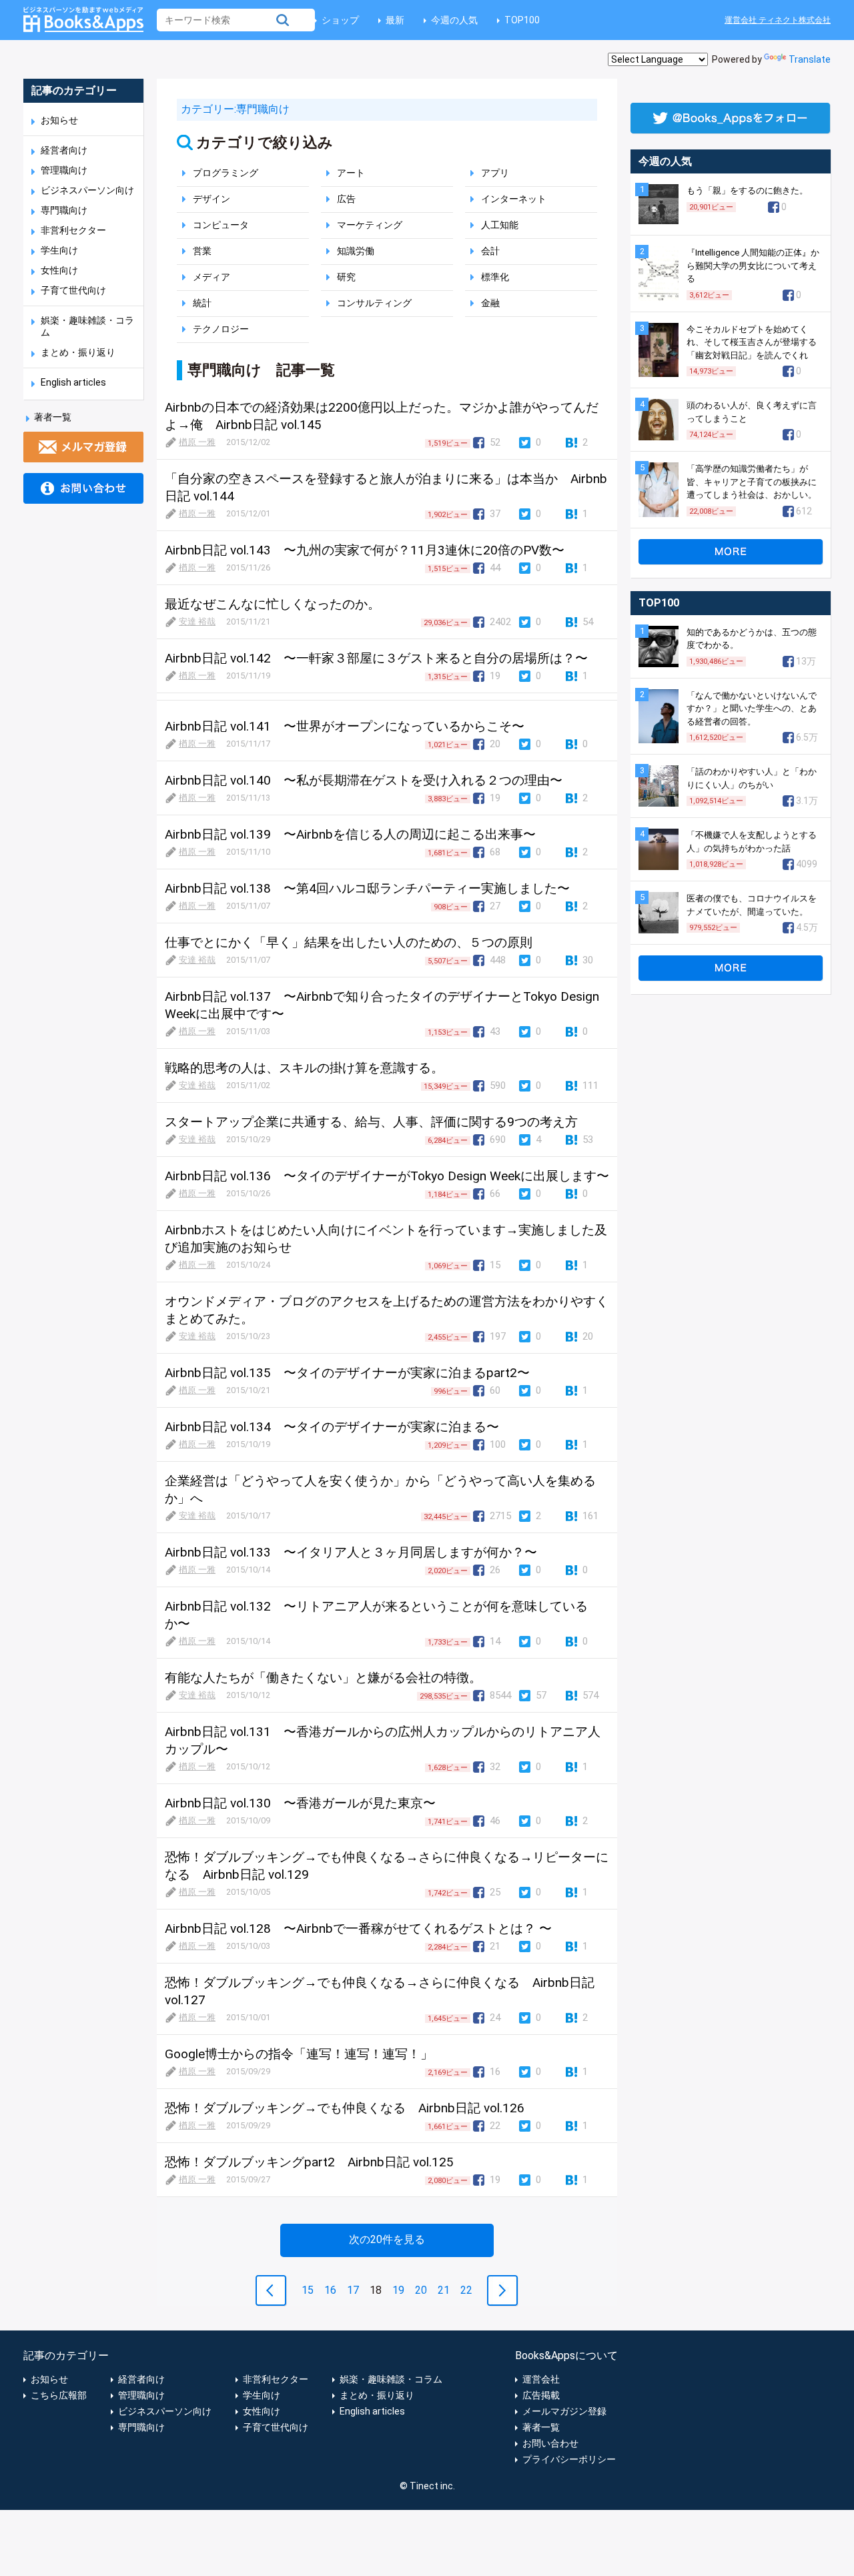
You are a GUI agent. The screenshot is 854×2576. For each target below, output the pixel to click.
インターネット (514, 199)
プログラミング (226, 173)
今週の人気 (454, 20)
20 (421, 2290)
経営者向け (64, 150)
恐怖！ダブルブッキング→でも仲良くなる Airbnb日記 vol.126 (345, 2108)
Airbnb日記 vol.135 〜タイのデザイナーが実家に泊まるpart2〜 (347, 1373)
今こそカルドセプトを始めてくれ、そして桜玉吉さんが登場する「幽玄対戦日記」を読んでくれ (752, 342)
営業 (202, 251)
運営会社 (541, 2379)
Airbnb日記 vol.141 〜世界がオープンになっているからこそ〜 (345, 726)
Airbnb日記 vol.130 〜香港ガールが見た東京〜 (300, 1803)
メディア (211, 277)
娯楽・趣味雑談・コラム (391, 2379)
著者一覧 (53, 417)
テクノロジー (221, 329)
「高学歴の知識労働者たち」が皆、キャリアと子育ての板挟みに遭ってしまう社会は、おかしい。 (752, 482)
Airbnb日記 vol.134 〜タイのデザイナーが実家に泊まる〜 (332, 1427)
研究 (346, 277)
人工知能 (500, 225)
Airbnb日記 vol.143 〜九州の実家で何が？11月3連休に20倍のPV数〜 (365, 550)
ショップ (340, 20)
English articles (73, 382)
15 (308, 2290)
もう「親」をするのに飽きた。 (747, 190)
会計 (490, 251)
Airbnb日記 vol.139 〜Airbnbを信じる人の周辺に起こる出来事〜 (350, 834)
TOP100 (522, 20)
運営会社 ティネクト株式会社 (778, 20)
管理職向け (64, 170)
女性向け (59, 270)
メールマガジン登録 (564, 2411)
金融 (490, 303)
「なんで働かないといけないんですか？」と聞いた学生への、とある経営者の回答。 (752, 709)
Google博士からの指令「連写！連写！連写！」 (299, 2054)
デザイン (211, 199)
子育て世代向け (73, 290)
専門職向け (64, 210)
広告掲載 (541, 2395)
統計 (202, 303)
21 (444, 2290)
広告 (346, 199)
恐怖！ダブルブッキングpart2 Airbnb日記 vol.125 (309, 2162)
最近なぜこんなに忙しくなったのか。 (273, 604)
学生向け (59, 250)
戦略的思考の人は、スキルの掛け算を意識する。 (304, 1068)
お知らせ (59, 120)
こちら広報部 (59, 2395)
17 (353, 2290)
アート (351, 173)
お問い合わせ (550, 2443)
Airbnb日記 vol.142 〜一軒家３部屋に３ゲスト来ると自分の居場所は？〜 (376, 658)
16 (330, 2290)
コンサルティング (374, 303)
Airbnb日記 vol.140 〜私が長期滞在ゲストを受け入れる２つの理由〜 (364, 780)
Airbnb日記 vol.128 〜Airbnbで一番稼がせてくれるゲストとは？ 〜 (358, 1928)
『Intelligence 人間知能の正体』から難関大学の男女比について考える (753, 266)
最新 (395, 20)
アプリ (495, 173)
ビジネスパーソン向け (87, 190)
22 (466, 2290)
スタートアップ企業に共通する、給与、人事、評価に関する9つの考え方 (371, 1122)
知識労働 (356, 251)
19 (398, 2290)
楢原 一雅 (197, 442)
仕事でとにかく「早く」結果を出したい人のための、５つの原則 (349, 942)
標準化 (495, 277)
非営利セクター (73, 230)
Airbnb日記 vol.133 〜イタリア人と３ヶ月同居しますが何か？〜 (351, 1552)
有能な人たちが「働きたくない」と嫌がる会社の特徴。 (323, 1678)
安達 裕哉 (197, 621)
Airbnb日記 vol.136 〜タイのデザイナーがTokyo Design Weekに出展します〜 (387, 1176)
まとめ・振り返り (78, 352)
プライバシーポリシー (569, 2459)
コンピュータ (221, 225)
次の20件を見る (387, 2239)
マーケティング (370, 225)
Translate (810, 59)
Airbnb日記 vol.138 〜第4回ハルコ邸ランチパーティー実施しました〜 (367, 888)
